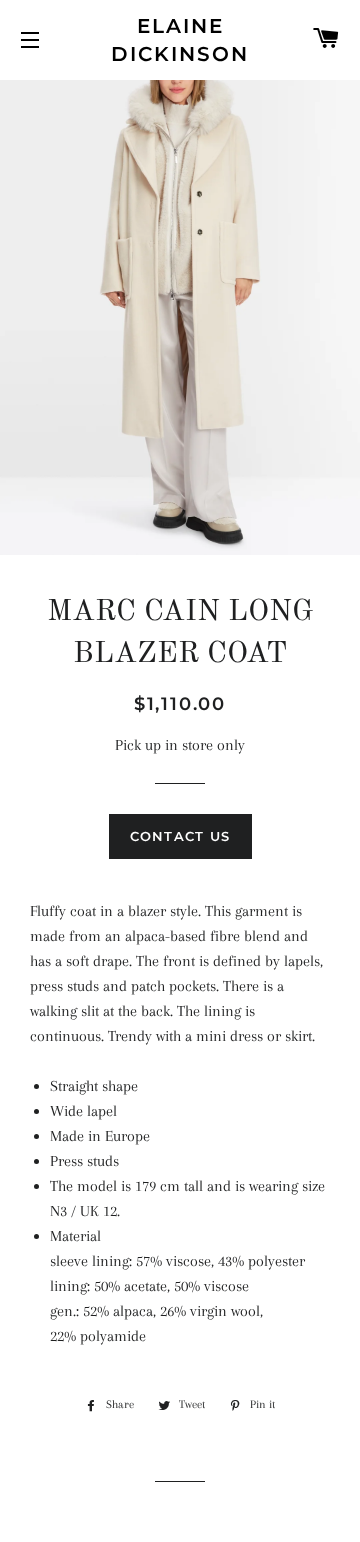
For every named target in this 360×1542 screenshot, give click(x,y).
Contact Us (180, 836)
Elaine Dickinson (180, 40)
